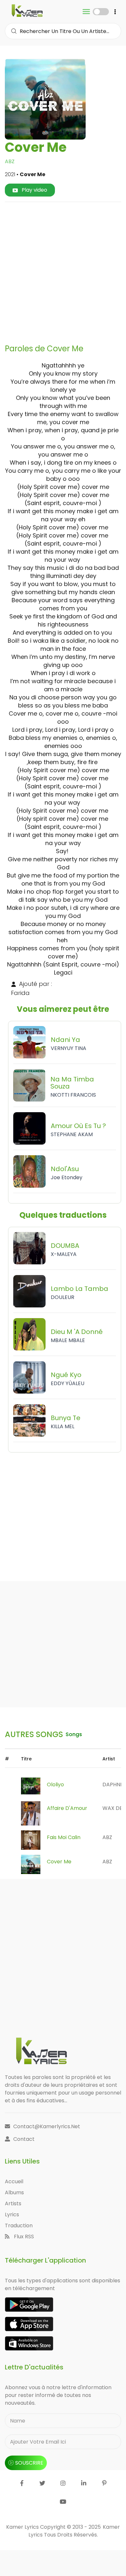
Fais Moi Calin (64, 1837)
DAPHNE (113, 1785)
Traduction (19, 2226)
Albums (14, 2192)
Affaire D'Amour (67, 1808)
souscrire (29, 2463)
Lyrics (12, 2214)
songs (74, 1734)
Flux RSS (23, 2237)
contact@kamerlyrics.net (47, 2126)
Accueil (14, 2181)
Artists (13, 2203)
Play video (34, 190)
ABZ (10, 161)
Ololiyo (55, 1785)
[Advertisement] (63, 270)
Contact (24, 2139)
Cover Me (59, 1862)
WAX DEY (114, 1808)
